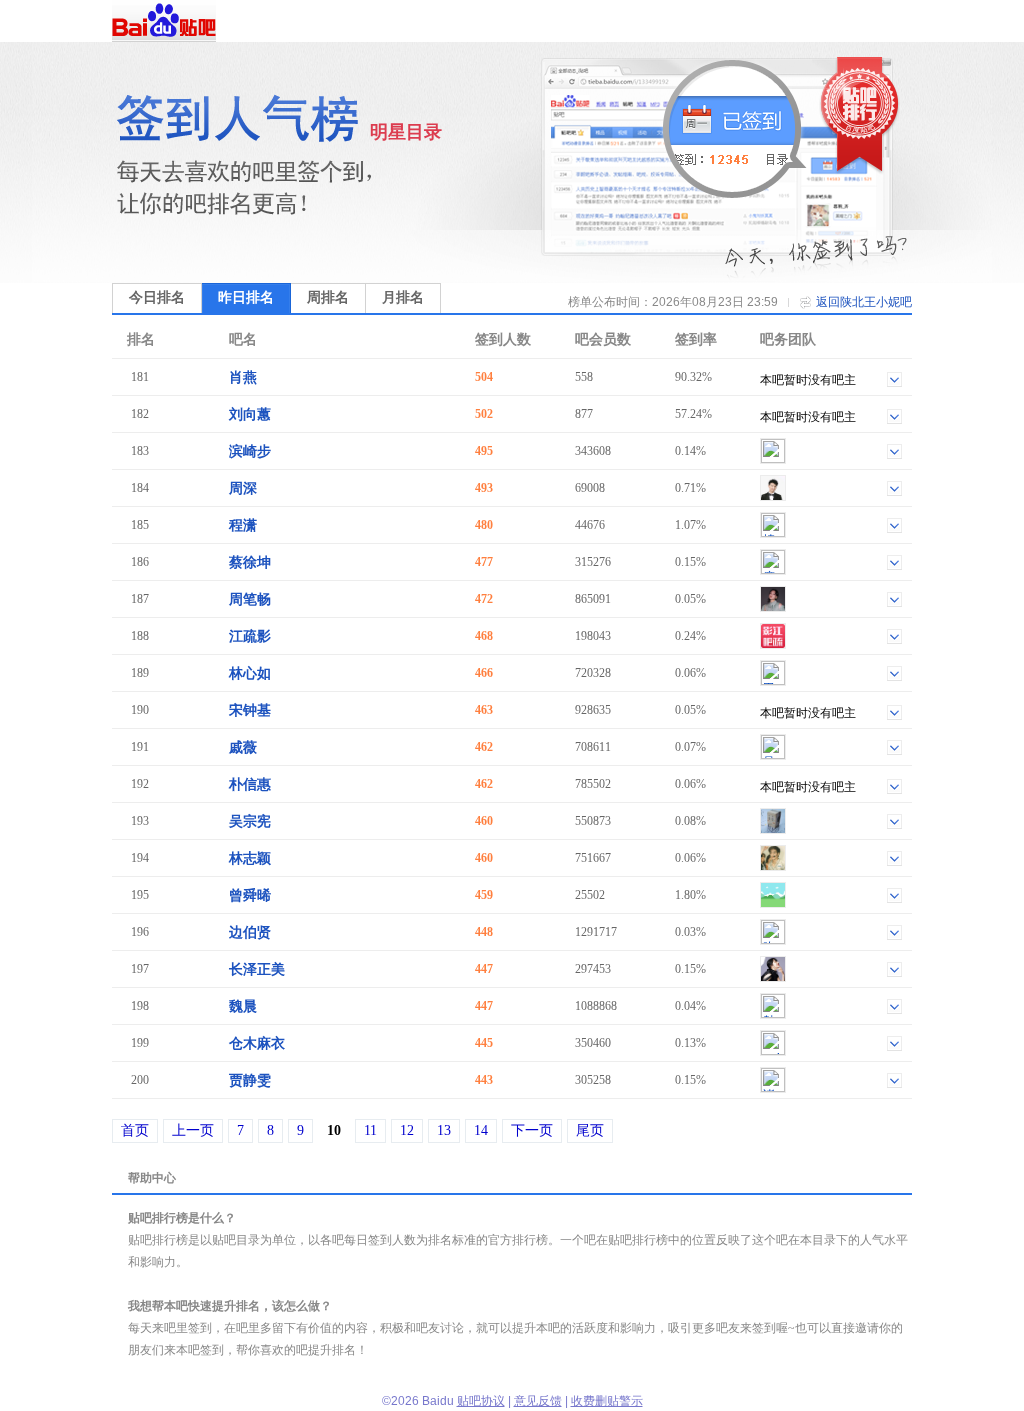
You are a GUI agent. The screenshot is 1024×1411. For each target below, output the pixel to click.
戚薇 (243, 747)
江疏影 (250, 636)
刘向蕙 (250, 414)
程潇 (243, 525)
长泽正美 (257, 969)
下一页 (532, 1130)
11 (370, 1130)
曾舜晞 (250, 895)
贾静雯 (250, 1080)
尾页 (590, 1130)
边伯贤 (250, 932)
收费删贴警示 (607, 1401)
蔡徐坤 (250, 562)
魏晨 (243, 1006)
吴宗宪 (250, 821)
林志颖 (250, 858)
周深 (243, 488)
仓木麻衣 (257, 1043)
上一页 (193, 1130)
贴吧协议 (481, 1401)
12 (407, 1130)
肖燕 (243, 377)
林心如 (250, 673)
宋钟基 (250, 710)
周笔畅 (250, 599)
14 (481, 1130)
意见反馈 (538, 1401)
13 (444, 1130)
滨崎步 (250, 451)
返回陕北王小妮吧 (864, 302)
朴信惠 (250, 784)
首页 (135, 1130)
